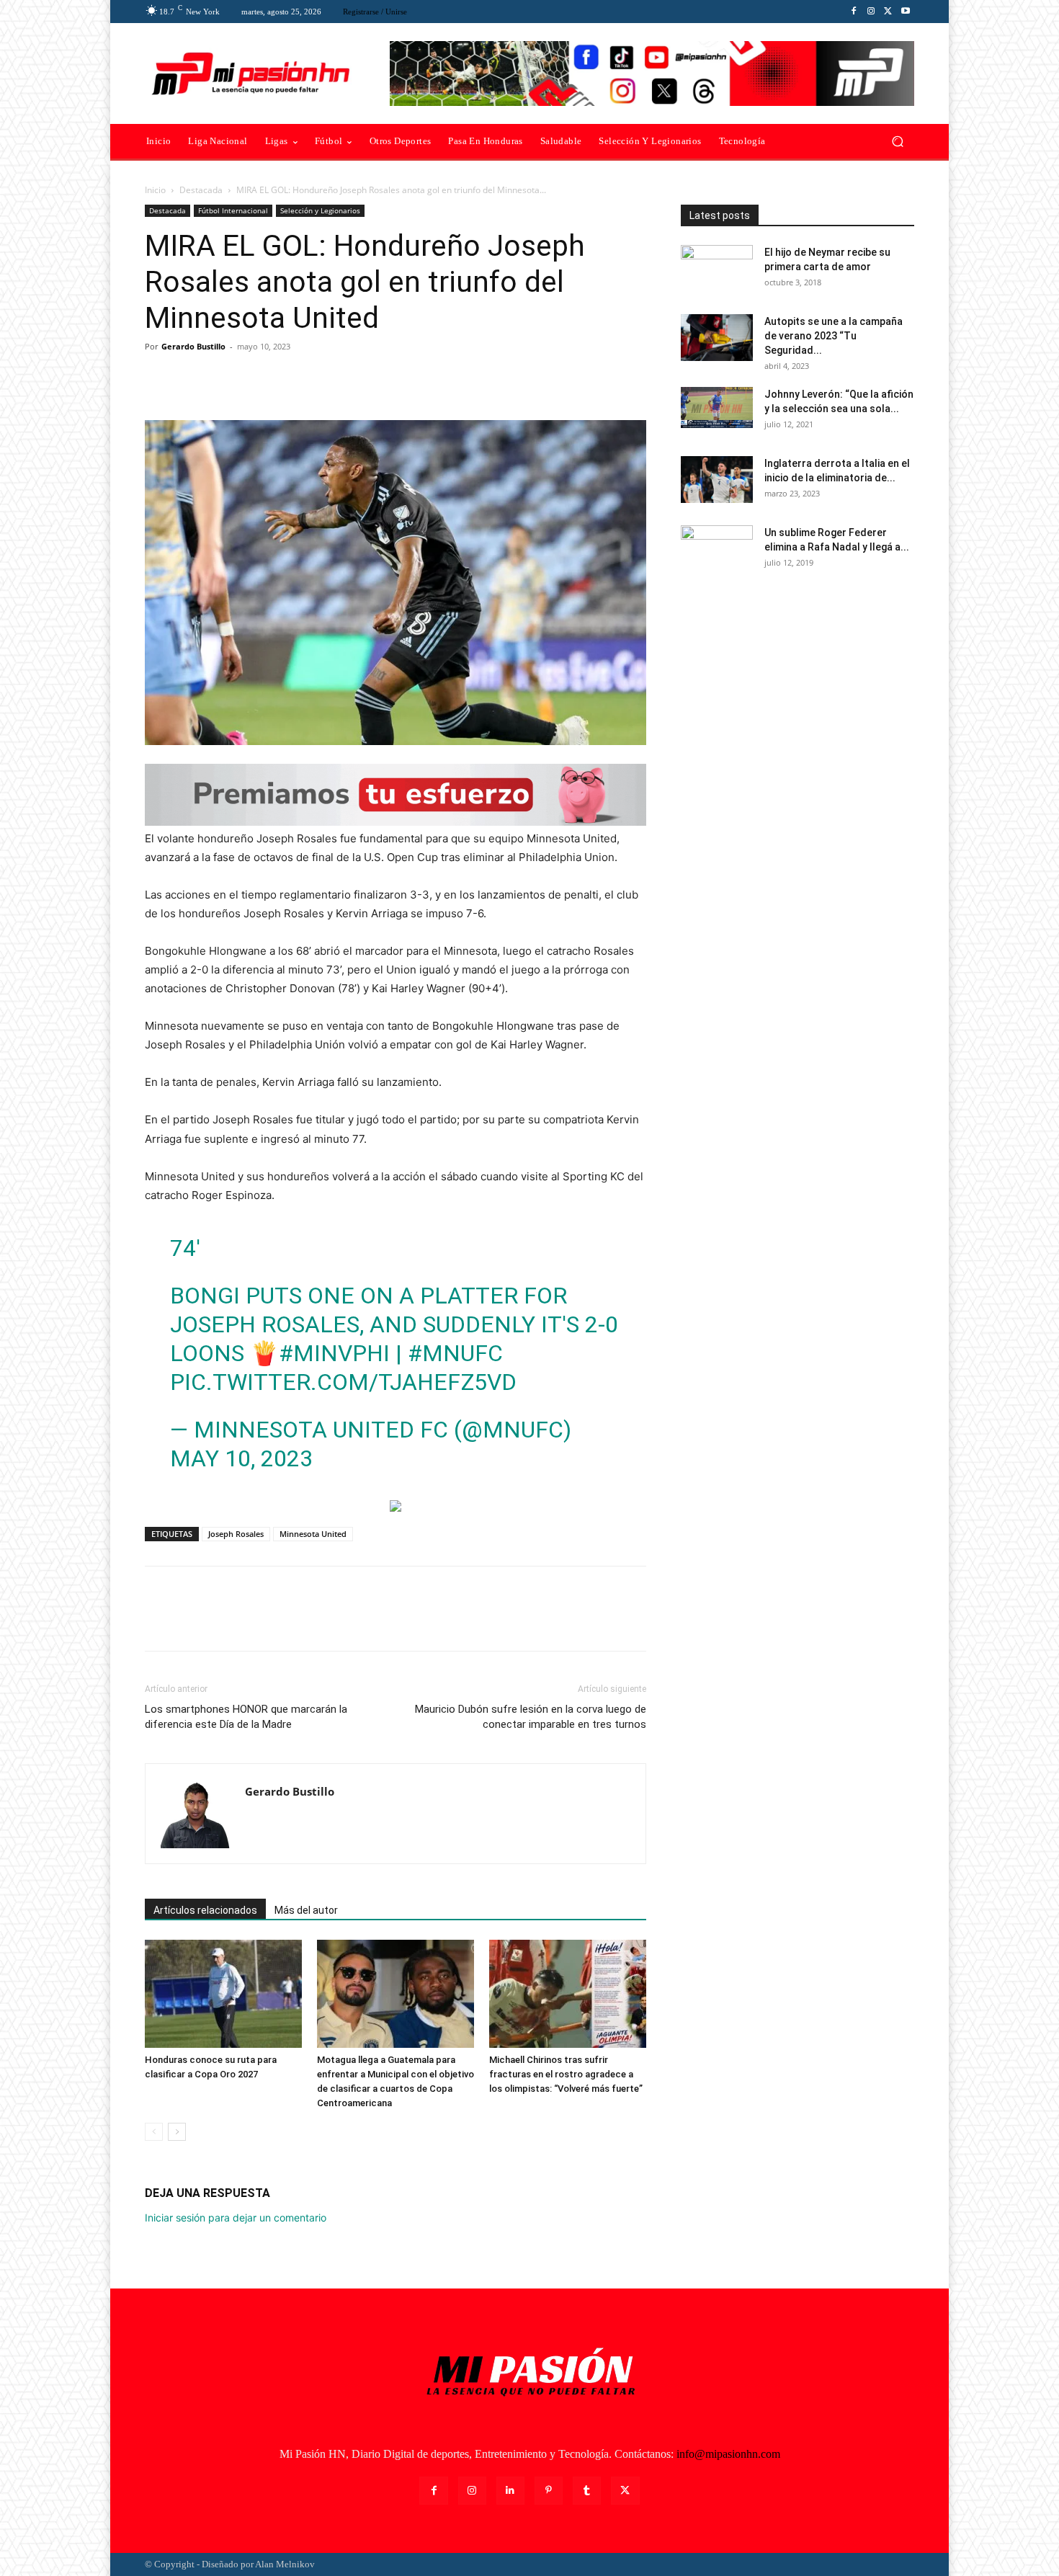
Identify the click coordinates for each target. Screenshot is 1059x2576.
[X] (888, 12)
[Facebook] (854, 12)
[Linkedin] (510, 2491)
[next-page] (177, 2132)
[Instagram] (871, 12)
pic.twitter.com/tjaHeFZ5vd (343, 1382)
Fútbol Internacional (233, 210)
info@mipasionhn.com (728, 2454)
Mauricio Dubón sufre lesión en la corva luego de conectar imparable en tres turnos (531, 1717)
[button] (897, 142)
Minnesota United (313, 1534)
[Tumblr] (587, 2491)
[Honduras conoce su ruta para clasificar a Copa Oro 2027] (223, 1994)
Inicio (155, 190)
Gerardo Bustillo (193, 346)
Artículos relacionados (205, 1910)
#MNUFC (455, 1353)
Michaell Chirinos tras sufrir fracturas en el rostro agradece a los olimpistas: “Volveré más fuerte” (566, 2074)
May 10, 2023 (241, 1458)
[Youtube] (906, 12)
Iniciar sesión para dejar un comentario (236, 2218)
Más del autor (306, 1910)
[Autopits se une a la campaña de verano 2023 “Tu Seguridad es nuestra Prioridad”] (717, 338)
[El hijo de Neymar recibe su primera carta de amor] (717, 270)
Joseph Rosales (236, 1534)
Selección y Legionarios (320, 210)
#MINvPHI (334, 1353)
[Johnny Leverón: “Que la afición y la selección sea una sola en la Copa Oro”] (717, 407)
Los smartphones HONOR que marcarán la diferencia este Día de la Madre (246, 1717)
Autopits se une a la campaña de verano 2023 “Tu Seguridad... (834, 336)
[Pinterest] (225, 379)
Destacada (201, 190)
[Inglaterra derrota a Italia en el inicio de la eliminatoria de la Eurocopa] (717, 480)
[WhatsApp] (259, 379)
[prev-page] (154, 2132)
